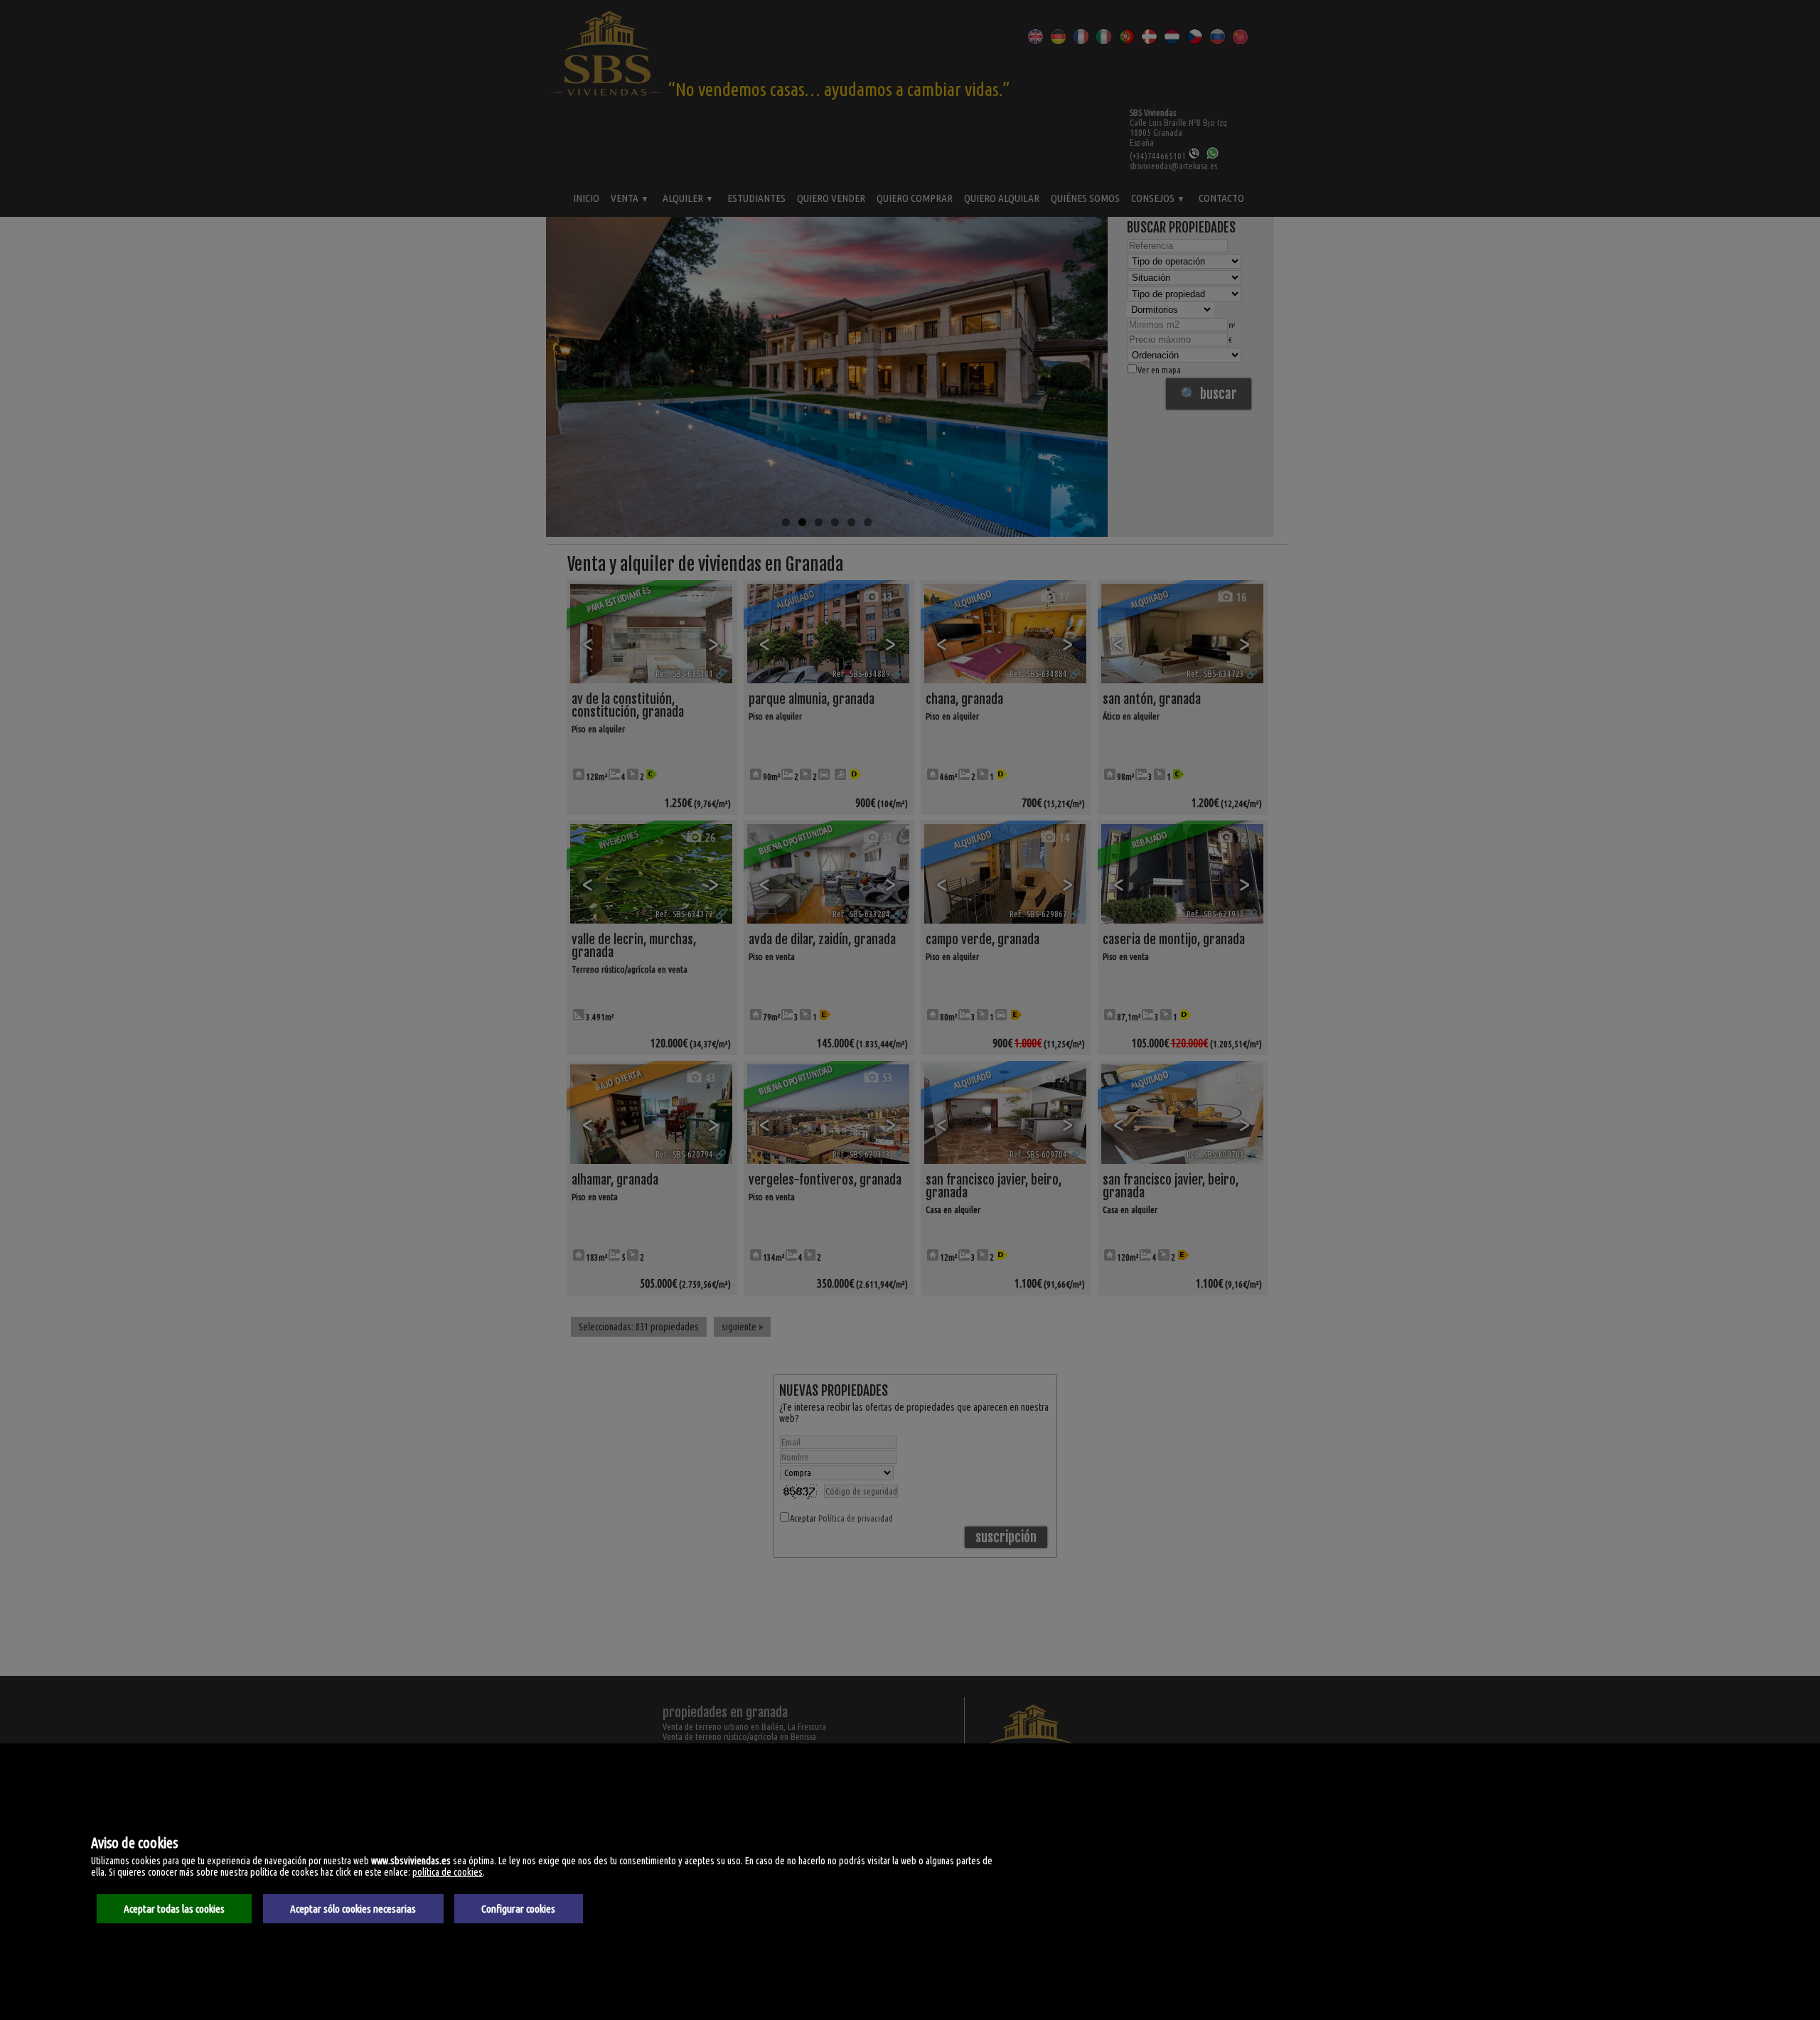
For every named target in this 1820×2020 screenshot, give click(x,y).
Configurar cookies (518, 1909)
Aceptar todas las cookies (174, 1909)
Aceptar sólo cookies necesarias (353, 1909)
